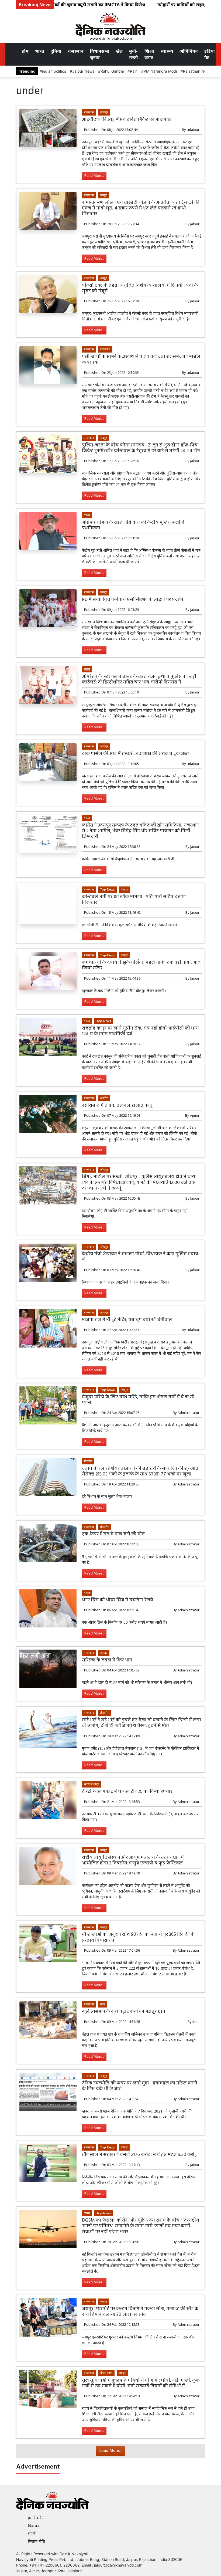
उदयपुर (104, 112)
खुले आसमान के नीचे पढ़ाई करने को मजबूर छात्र (124, 2012)
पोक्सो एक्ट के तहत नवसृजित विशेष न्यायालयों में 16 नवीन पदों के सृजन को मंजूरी (140, 288)
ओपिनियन (189, 51)
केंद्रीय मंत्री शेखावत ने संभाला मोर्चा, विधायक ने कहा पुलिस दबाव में (140, 1257)
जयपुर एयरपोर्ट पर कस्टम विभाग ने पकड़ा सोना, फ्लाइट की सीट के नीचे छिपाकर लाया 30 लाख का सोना (140, 2312)
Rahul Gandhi (112, 71)
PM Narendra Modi (160, 71)
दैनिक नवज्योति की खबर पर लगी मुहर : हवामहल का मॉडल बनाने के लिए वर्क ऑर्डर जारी (140, 2086)
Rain (134, 71)
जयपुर (104, 195)
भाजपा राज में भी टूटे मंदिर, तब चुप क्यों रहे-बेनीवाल (127, 1320)
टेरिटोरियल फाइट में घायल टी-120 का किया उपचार (127, 1792)
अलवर (104, 1653)
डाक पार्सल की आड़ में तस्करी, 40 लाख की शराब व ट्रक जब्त (135, 754)
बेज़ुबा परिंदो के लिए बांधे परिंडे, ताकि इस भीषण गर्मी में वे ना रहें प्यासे (138, 1400)
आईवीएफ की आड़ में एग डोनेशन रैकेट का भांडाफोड (127, 120)
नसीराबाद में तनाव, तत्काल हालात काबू (117, 1106)
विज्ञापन (34, 2526)
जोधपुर (104, 1169)
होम (25, 51)
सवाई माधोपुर (91, 1784)
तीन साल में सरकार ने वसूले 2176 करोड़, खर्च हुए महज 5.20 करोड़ (139, 2155)
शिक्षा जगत (149, 54)
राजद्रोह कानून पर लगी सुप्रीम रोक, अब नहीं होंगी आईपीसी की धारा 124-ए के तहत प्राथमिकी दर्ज (140, 1031)
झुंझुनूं (87, 669)
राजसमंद (105, 349)
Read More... (94, 176)
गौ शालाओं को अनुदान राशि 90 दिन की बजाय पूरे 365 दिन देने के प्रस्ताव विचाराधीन (138, 1937)
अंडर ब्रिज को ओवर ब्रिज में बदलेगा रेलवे (118, 1600)
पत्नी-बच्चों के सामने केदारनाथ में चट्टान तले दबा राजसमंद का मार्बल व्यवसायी (141, 360)
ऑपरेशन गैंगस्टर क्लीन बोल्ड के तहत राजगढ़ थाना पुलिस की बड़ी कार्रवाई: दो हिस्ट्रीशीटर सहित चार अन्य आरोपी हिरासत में (139, 679)
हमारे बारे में (36, 2518)
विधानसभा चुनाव (100, 54)
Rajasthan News (197, 71)
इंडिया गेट (210, 54)
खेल (119, 51)
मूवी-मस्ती (134, 54)
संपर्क (32, 2533)
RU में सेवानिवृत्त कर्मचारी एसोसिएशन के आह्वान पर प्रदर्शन (133, 600)
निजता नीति (37, 2541)
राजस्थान (76, 51)
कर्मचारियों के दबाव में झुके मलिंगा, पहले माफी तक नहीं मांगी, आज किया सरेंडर (141, 965)
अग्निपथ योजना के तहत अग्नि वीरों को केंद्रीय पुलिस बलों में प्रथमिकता (133, 525)
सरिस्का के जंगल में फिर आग (107, 1660)
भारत (40, 51)
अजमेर (104, 1098)
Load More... (110, 2451)
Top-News (107, 889)
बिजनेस (88, 1461)
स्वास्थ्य (167, 51)
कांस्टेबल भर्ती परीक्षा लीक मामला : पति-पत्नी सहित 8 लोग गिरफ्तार (134, 900)
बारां (103, 2004)
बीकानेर (104, 1527)
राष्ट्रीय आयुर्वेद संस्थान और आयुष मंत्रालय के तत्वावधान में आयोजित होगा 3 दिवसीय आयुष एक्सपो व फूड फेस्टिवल (133, 1860)
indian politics (54, 71)
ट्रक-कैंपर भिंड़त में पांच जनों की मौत (113, 1534)
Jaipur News (83, 71)
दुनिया (56, 51)
